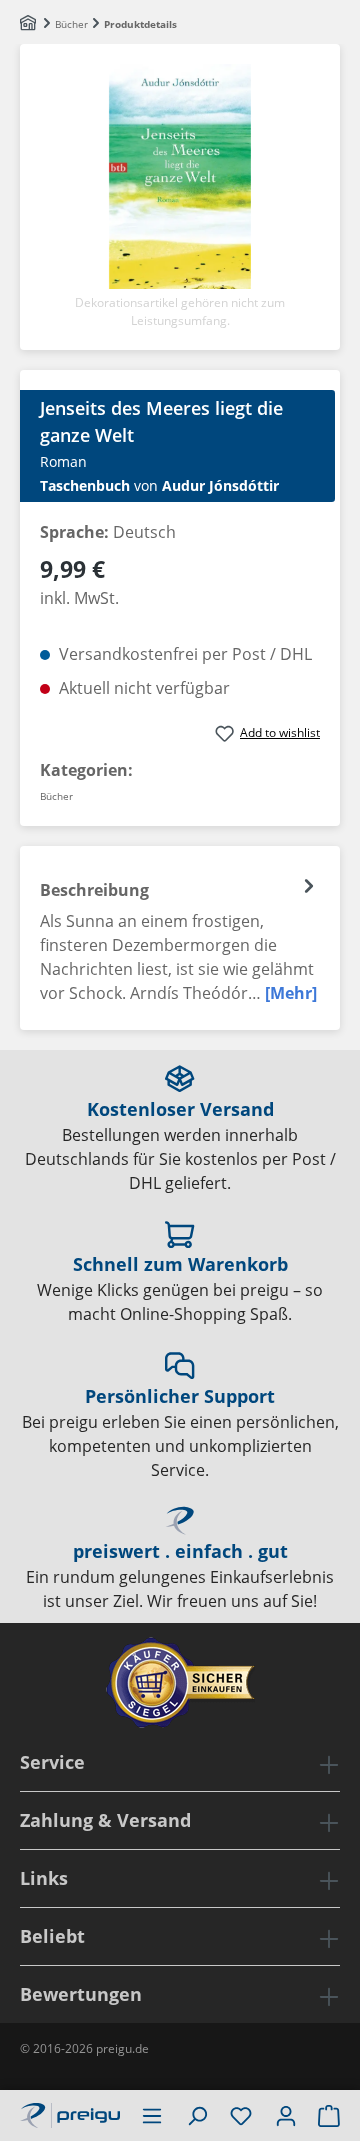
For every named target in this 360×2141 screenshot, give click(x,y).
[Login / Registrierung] (286, 2115)
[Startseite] (29, 24)
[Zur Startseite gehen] (70, 2113)
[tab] (180, 938)
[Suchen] (197, 2115)
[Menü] (152, 2115)
